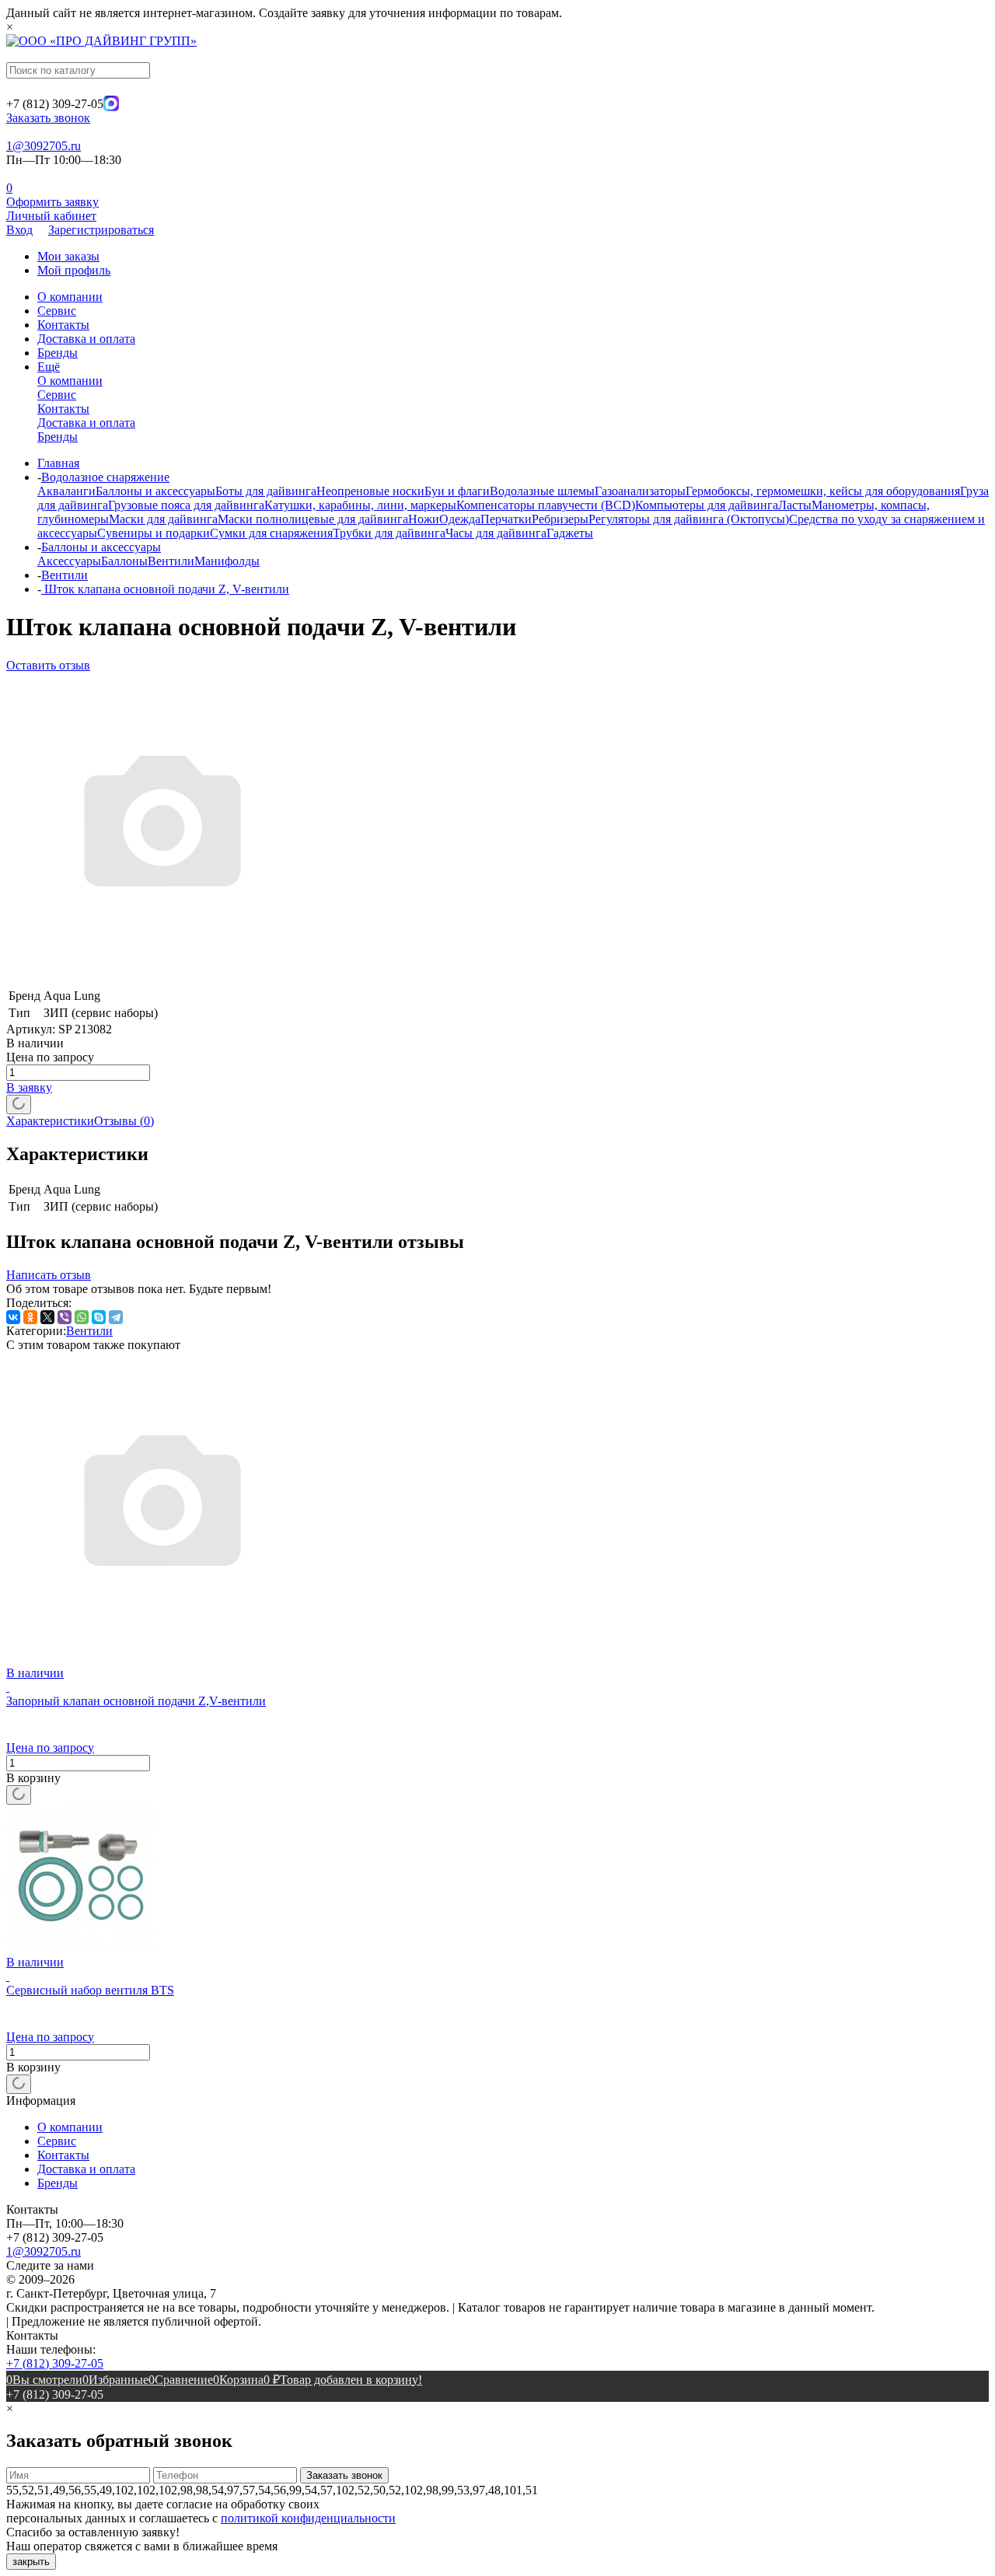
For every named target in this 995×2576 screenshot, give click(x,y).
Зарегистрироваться (101, 230)
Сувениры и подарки (154, 533)
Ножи (424, 519)
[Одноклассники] (30, 1317)
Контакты (63, 325)
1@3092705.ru (44, 146)
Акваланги (66, 491)
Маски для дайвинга (163, 519)
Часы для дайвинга (496, 533)
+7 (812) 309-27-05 (55, 2363)
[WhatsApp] (82, 1317)
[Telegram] (116, 1317)
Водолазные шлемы (542, 491)
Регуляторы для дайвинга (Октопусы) (689, 519)
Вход (19, 230)
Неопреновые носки (370, 491)
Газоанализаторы (640, 491)
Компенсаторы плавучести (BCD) (546, 505)
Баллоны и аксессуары (155, 491)
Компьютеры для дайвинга (707, 505)
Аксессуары (69, 561)
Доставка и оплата (86, 339)
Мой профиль (74, 270)
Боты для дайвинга (266, 491)
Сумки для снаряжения (271, 533)
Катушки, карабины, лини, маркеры (360, 505)
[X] (47, 1317)
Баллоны (124, 561)
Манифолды (227, 561)
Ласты (795, 505)
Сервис (57, 311)
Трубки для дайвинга (389, 533)
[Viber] (65, 1317)
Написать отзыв (49, 1275)
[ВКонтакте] (13, 1317)
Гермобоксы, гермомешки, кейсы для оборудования (823, 491)
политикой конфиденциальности (308, 2518)
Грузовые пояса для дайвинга (186, 505)
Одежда (460, 519)
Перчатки (506, 519)
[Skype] (99, 1317)
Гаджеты (570, 533)
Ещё (49, 367)
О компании (70, 297)
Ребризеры (560, 519)
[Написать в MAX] (111, 107)
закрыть (31, 2562)
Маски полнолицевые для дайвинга (313, 519)
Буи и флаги (457, 491)
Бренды (58, 353)
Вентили (171, 561)
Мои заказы (68, 256)
